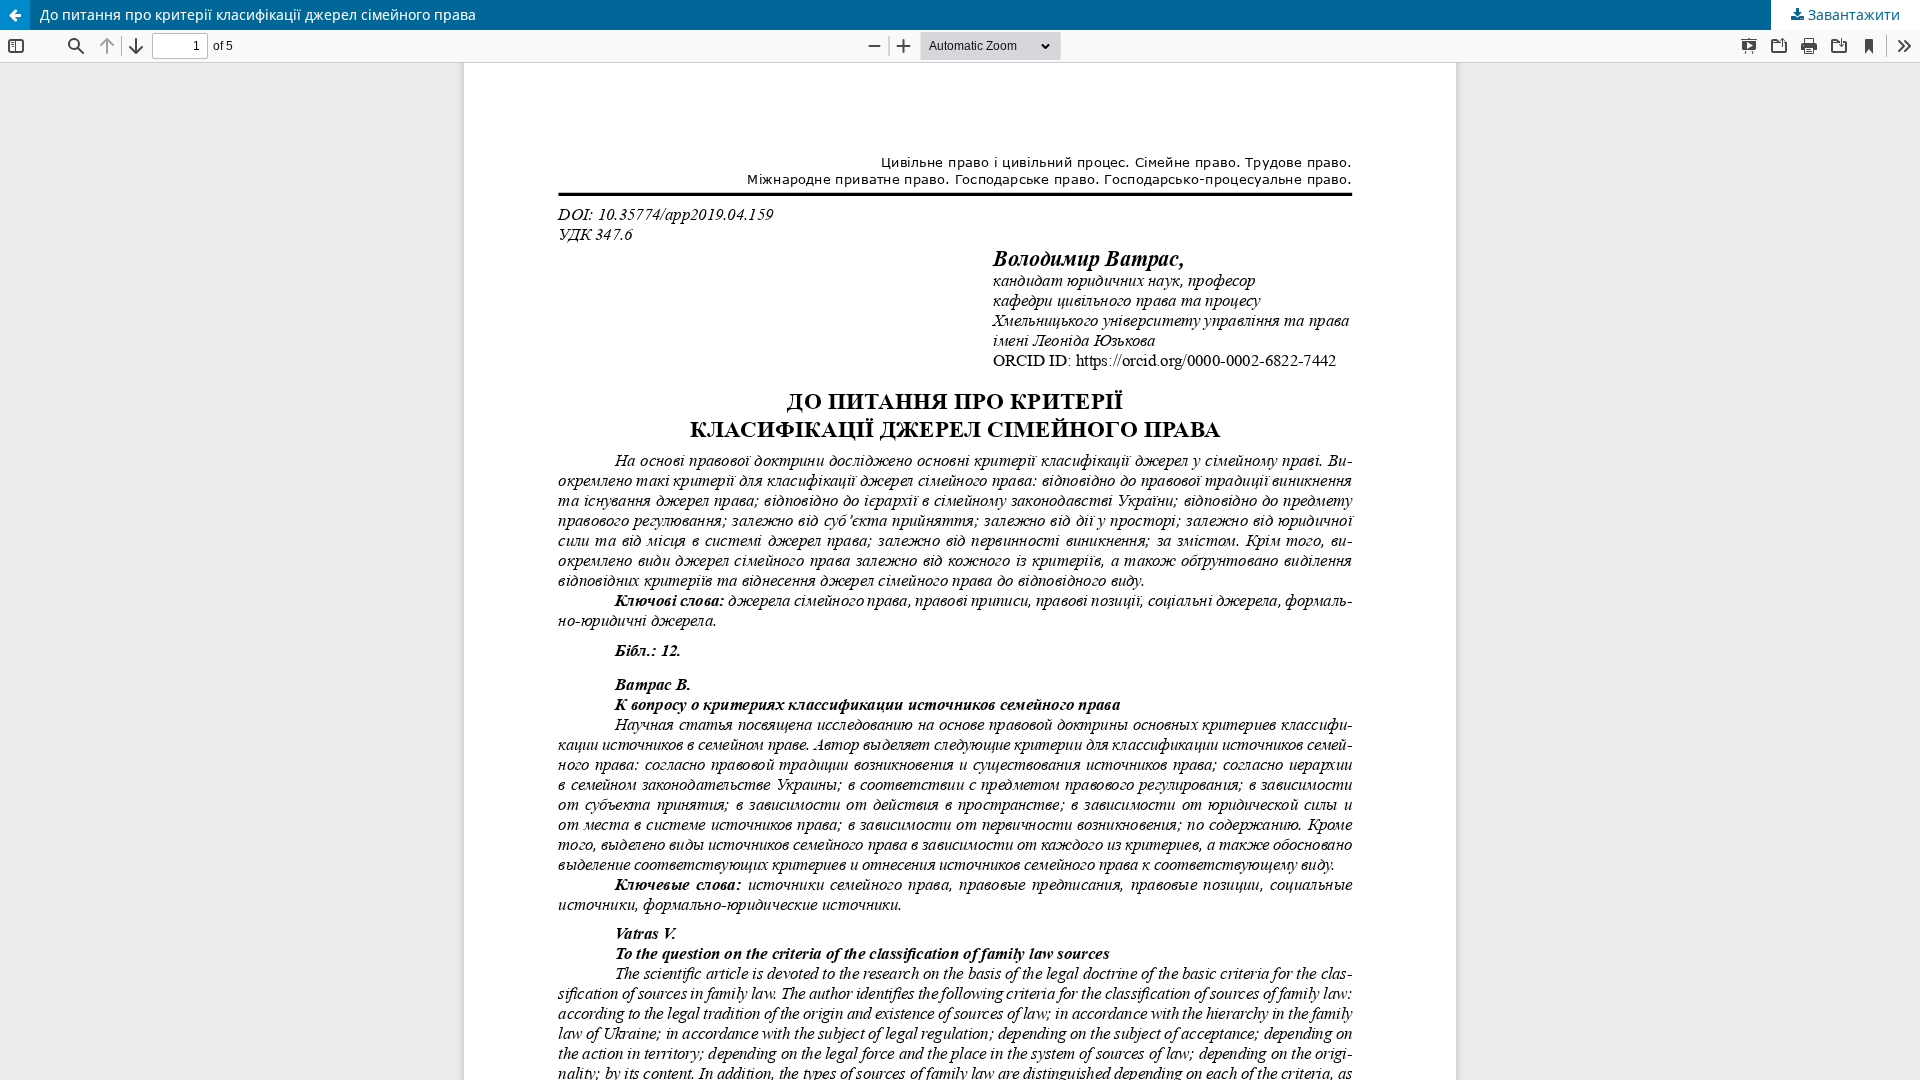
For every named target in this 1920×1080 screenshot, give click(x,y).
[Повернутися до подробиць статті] (15, 15)
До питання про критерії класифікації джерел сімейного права (258, 14)
